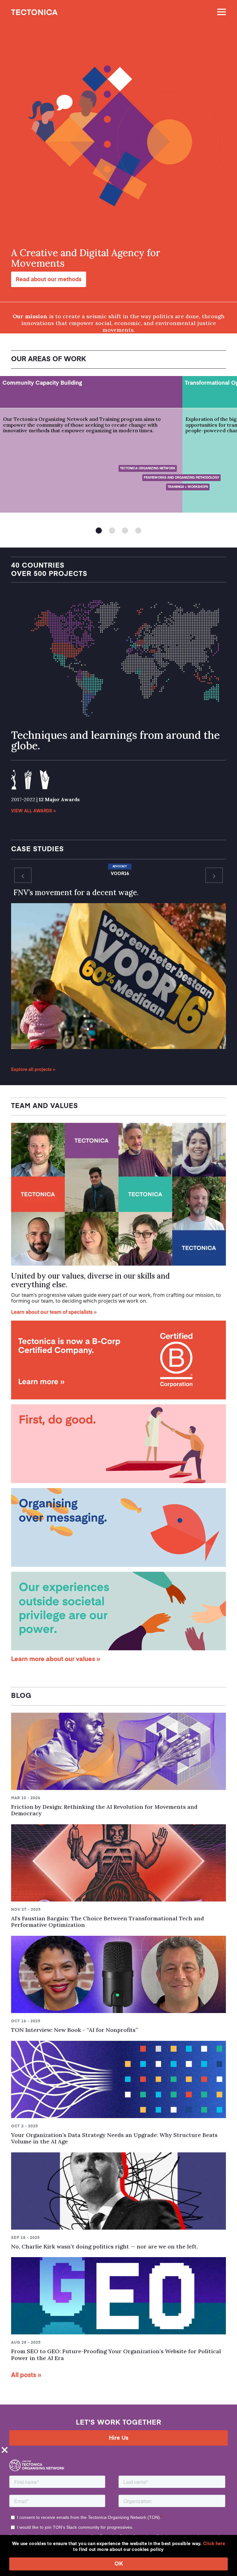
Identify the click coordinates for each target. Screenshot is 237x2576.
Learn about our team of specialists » (54, 1313)
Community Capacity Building (42, 383)
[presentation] (23, 875)
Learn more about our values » (56, 1660)
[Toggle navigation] (219, 12)
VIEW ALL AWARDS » (33, 811)
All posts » (26, 2375)
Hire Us (119, 2438)
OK (119, 2564)
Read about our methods (49, 280)
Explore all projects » (33, 1070)
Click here (214, 2544)
